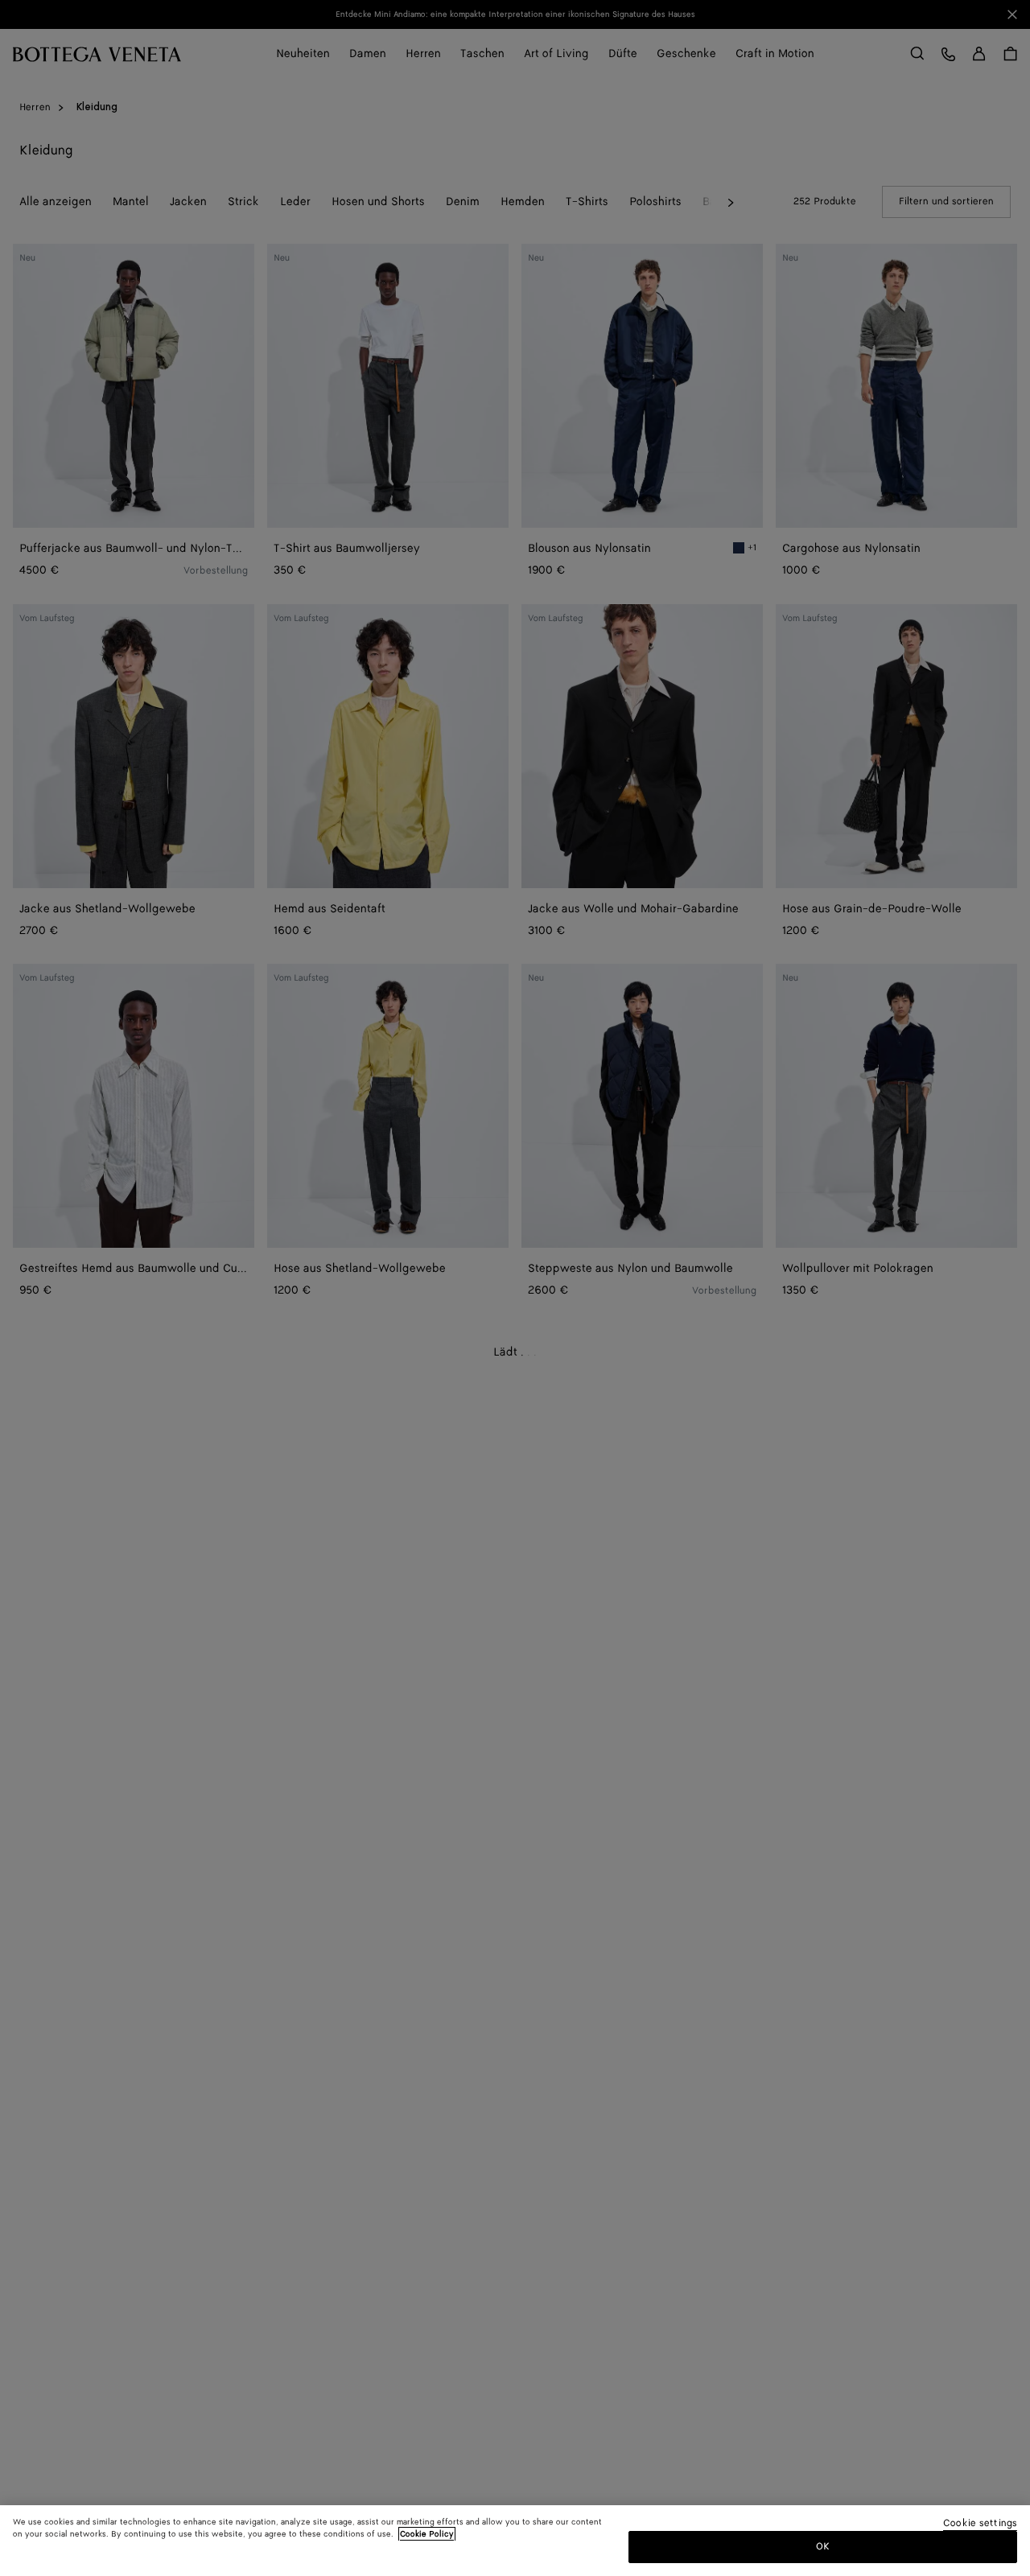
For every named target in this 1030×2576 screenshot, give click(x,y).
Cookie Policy (427, 2534)
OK (823, 2547)
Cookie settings (980, 2524)
